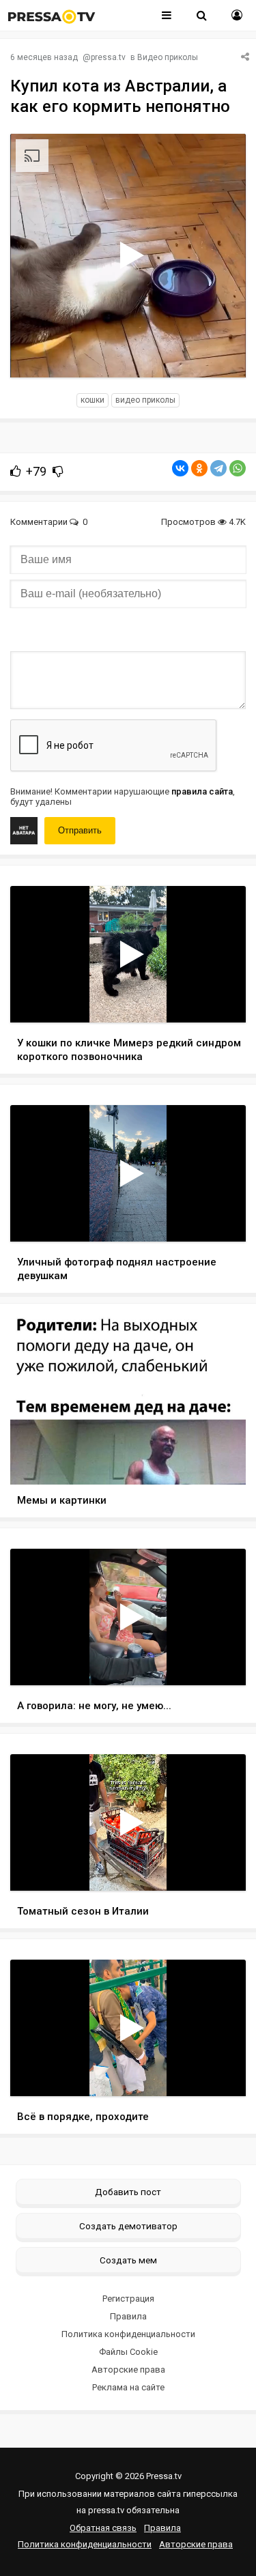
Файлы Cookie (128, 2352)
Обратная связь (103, 2528)
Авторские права (128, 2370)
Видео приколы (168, 57)
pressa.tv (108, 57)
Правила (128, 2316)
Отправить (80, 830)
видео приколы (145, 400)
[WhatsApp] (238, 468)
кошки (93, 400)
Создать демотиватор (128, 2226)
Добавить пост (128, 2192)
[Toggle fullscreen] (219, 354)
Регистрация (128, 2299)
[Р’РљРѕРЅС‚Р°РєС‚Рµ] (180, 468)
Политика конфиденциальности (128, 2334)
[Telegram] (218, 468)
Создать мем (128, 2260)
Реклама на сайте (128, 2387)
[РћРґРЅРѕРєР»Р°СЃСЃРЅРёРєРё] (199, 468)
